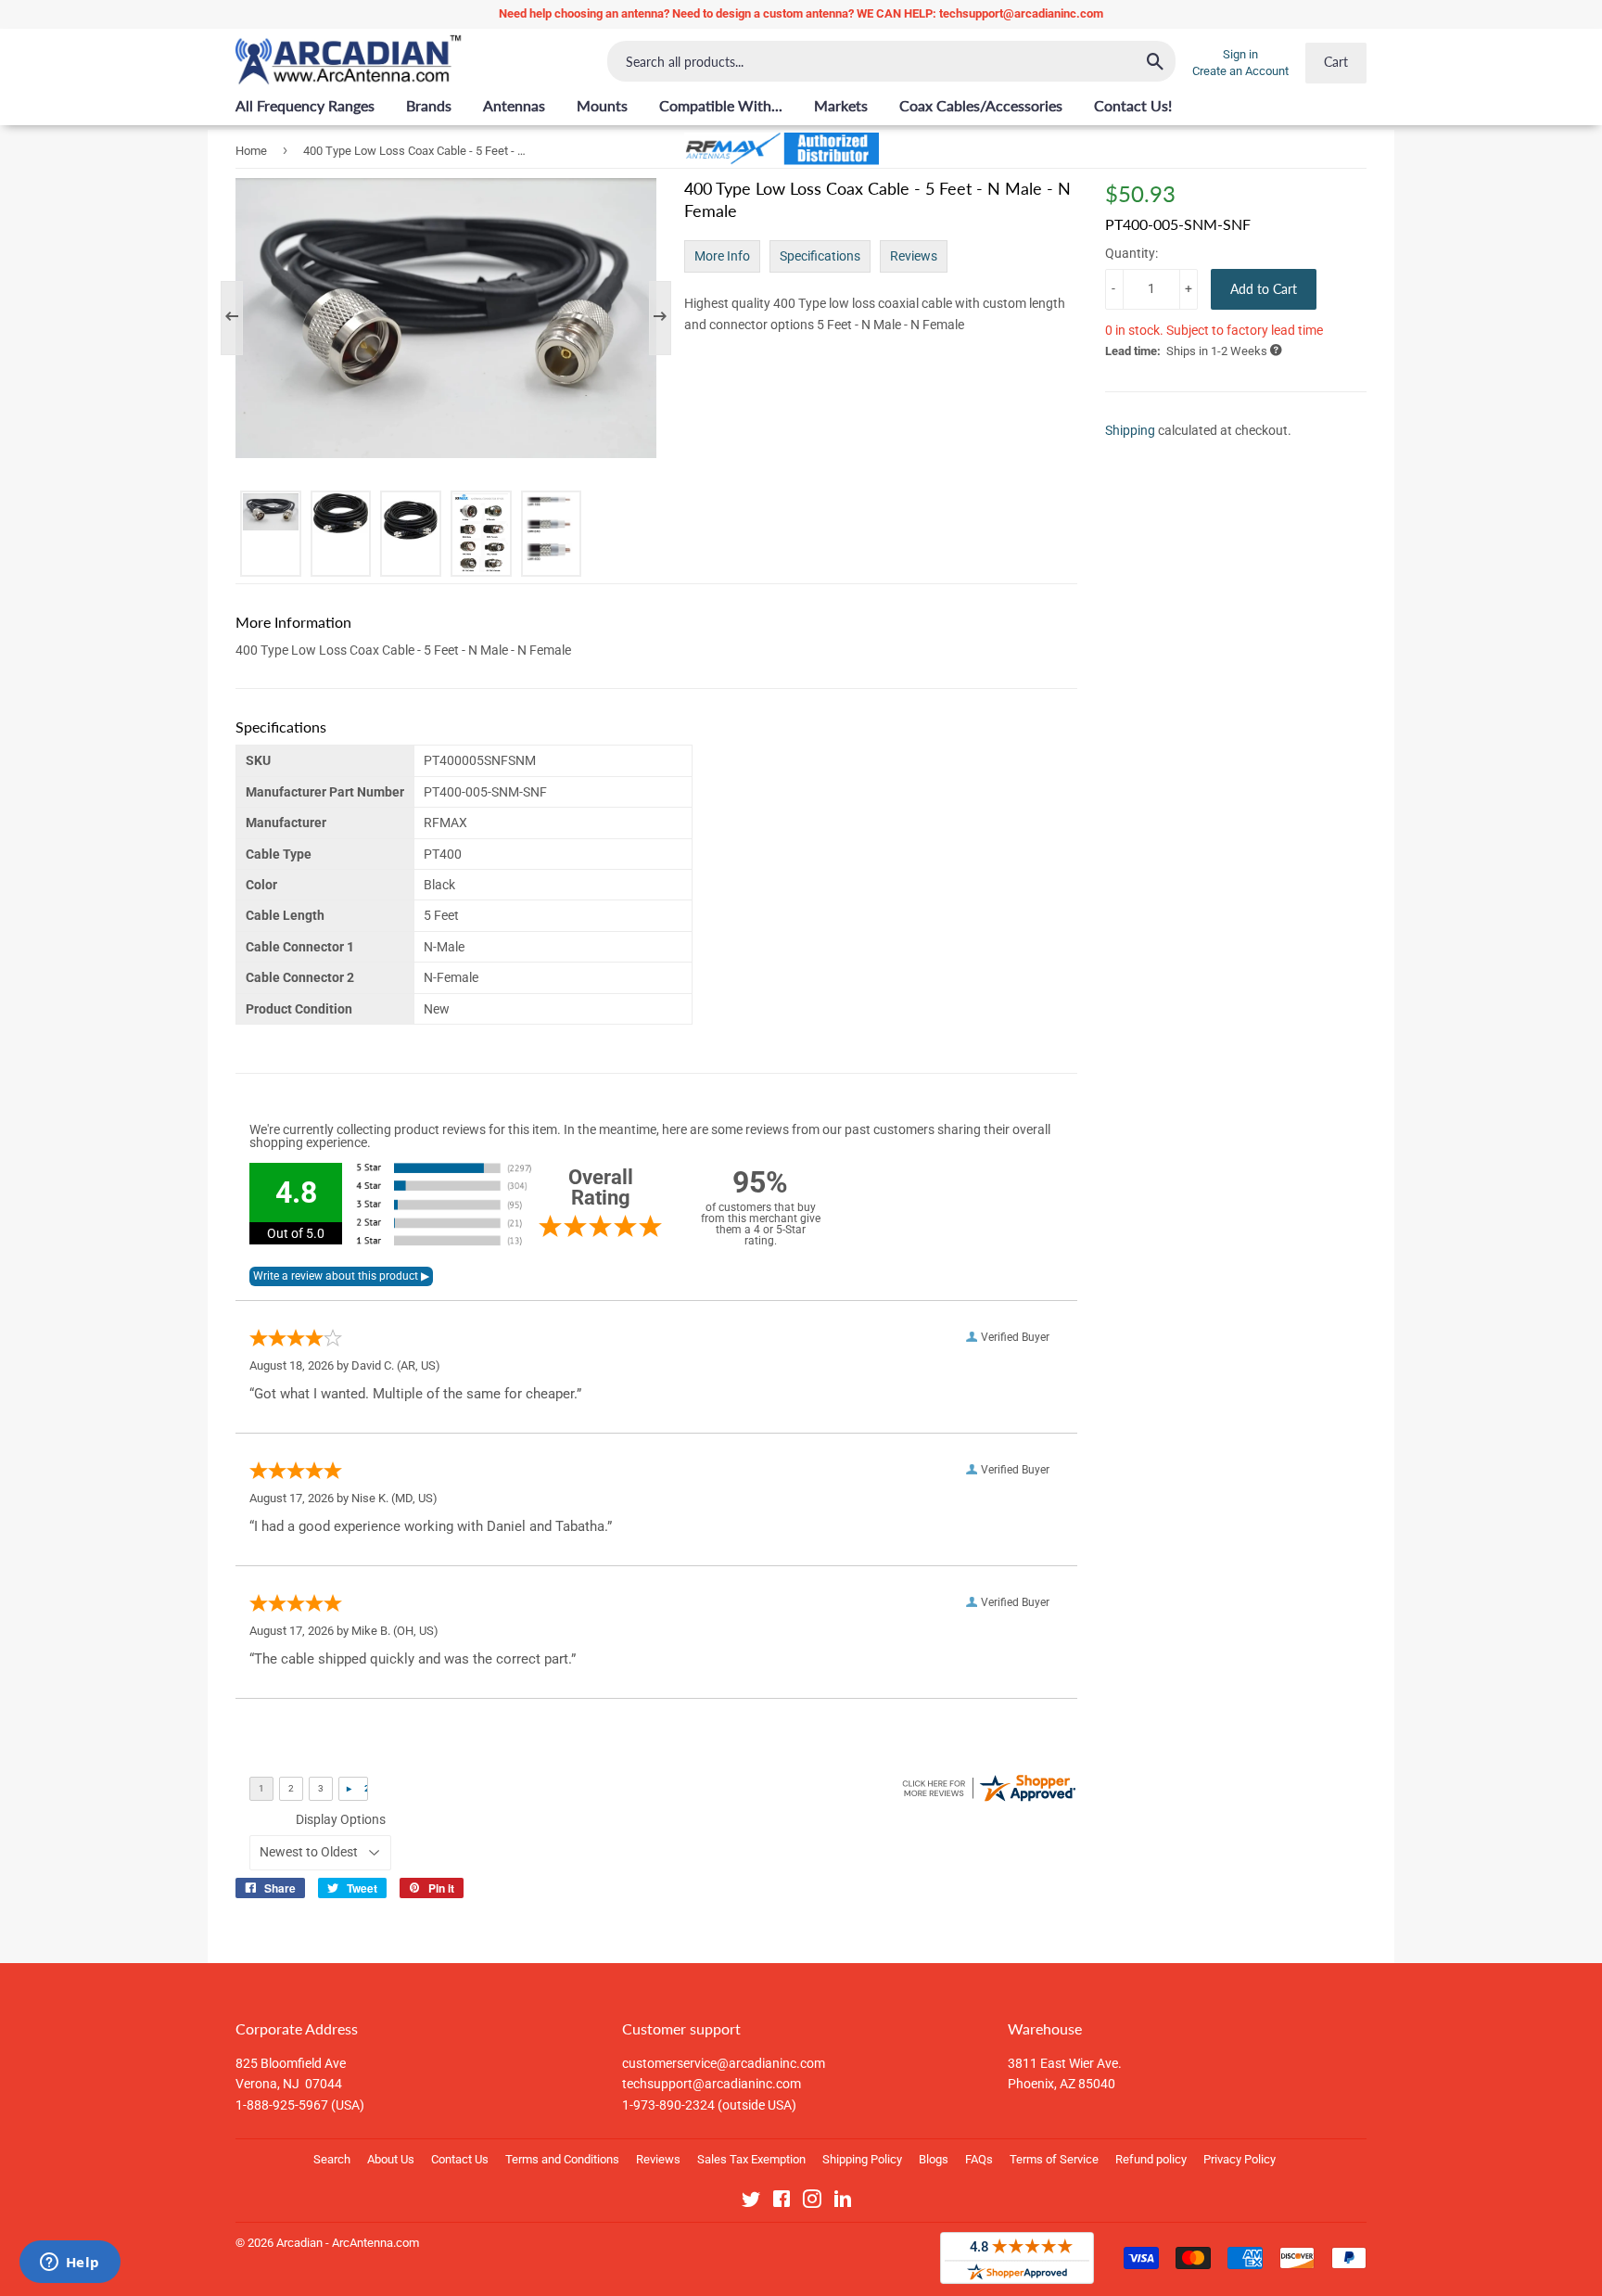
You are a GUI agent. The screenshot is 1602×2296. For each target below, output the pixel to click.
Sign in (1240, 54)
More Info (722, 256)
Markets (841, 105)
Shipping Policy (862, 2159)
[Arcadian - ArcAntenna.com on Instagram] (812, 2202)
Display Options (341, 1819)
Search (332, 2159)
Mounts (602, 105)
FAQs (979, 2159)
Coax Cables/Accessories (981, 105)
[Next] (651, 318)
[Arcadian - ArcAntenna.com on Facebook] (782, 2202)
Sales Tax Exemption (751, 2159)
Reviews (914, 256)
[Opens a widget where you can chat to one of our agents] (70, 2264)
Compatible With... (721, 105)
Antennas (514, 105)
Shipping (1130, 430)
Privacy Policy (1240, 2159)
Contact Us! (1133, 105)
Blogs (934, 2159)
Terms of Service (1054, 2159)
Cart (1336, 62)
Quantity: (1132, 253)
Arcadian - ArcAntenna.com (348, 2243)
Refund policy (1151, 2159)
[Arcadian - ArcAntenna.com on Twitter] (751, 2202)
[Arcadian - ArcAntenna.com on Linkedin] (843, 2202)
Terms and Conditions (562, 2159)
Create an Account (1240, 71)
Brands (429, 105)
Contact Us (460, 2159)
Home (251, 151)
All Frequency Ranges (305, 105)
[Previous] (241, 318)
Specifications (820, 256)
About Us (391, 2159)
